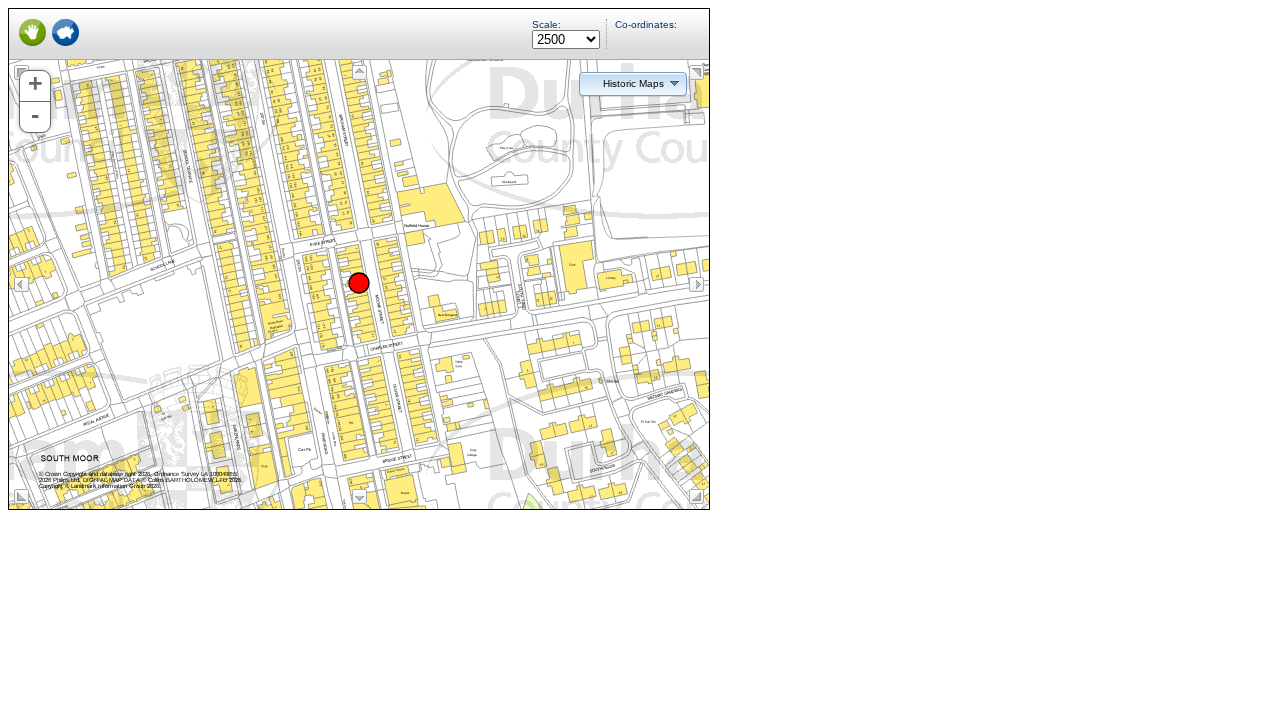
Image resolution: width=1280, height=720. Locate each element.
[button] (633, 83)
